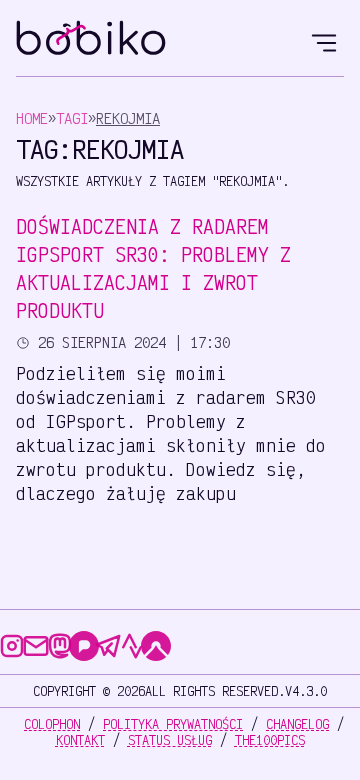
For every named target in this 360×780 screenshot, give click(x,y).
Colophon (52, 724)
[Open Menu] (324, 40)
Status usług (170, 740)
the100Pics (270, 740)
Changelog (297, 724)
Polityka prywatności (173, 724)
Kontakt (80, 740)
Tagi (72, 118)
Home (32, 118)
